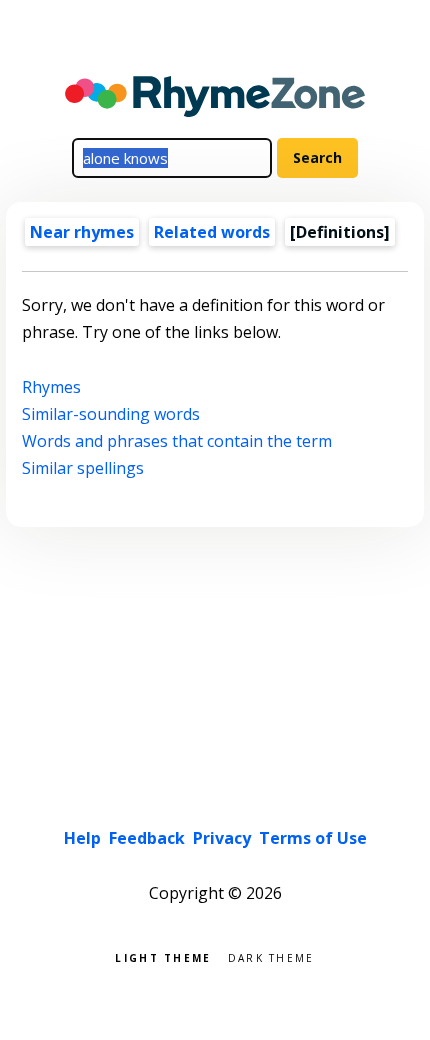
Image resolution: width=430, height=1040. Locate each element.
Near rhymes (82, 232)
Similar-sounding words (111, 414)
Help (82, 838)
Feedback (147, 838)
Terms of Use (313, 838)
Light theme (163, 956)
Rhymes (51, 387)
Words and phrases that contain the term (177, 441)
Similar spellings (83, 468)
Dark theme (271, 956)
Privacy (222, 838)
